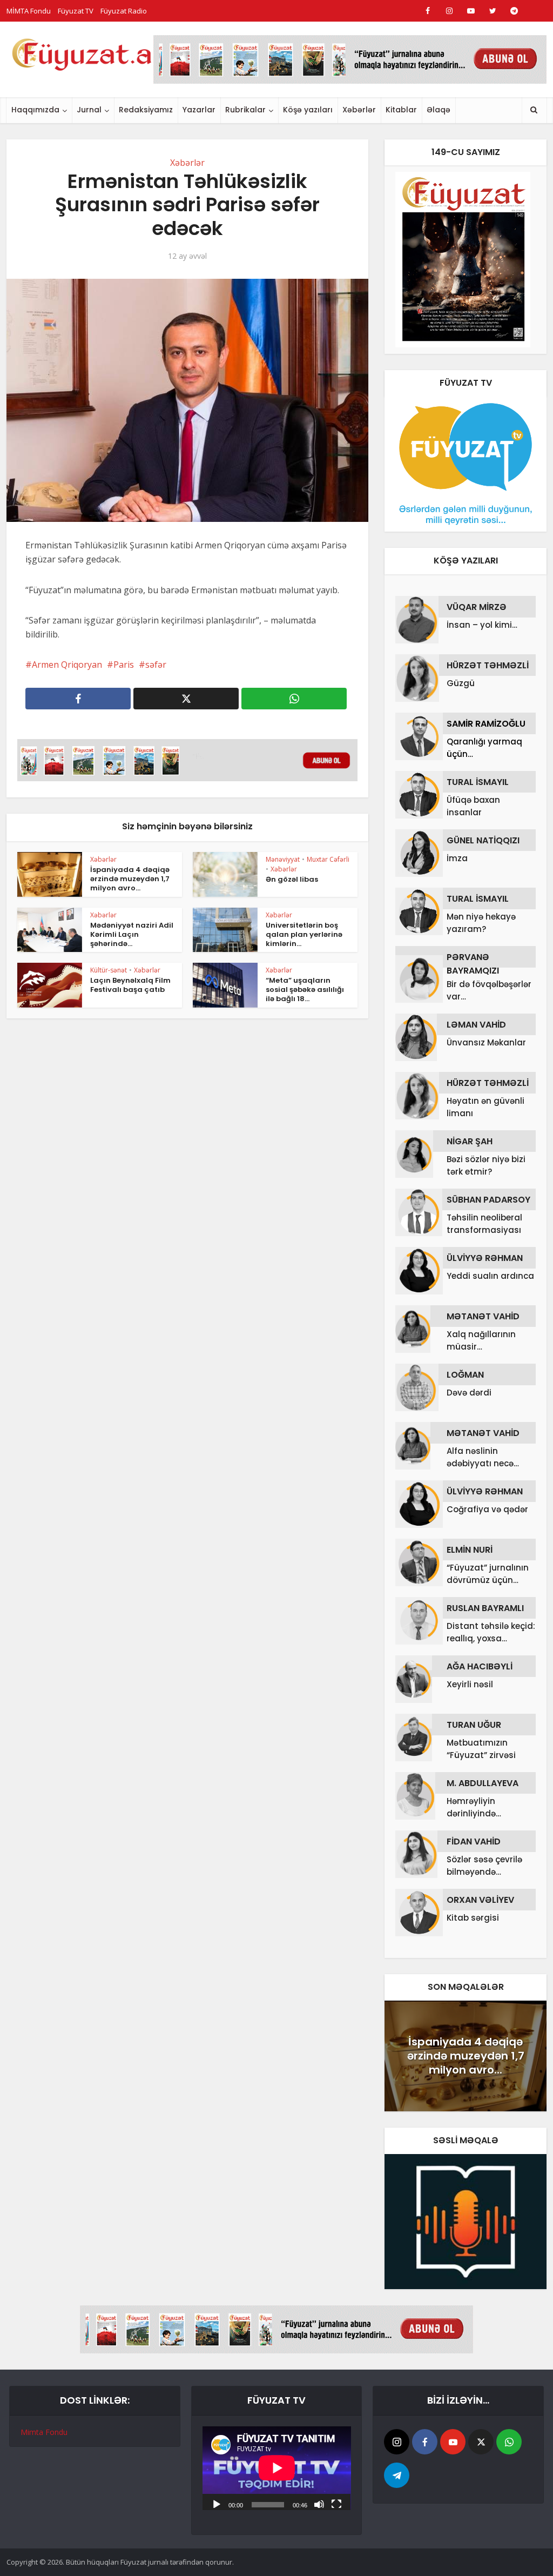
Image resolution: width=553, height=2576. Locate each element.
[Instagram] (397, 2442)
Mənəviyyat (283, 859)
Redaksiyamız (146, 110)
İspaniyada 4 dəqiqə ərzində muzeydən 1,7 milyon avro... (130, 879)
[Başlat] (217, 2504)
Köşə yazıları (308, 110)
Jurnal (89, 110)
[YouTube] (453, 2442)
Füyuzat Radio (124, 11)
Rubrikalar (245, 110)
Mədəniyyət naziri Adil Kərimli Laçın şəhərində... (132, 934)
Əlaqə (439, 110)
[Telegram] (397, 2475)
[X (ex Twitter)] (481, 2442)
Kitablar (401, 110)
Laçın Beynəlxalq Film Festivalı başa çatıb (130, 985)
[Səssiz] (319, 2504)
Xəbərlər (359, 110)
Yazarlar (199, 110)
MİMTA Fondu (29, 11)
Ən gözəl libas (292, 879)
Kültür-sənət (109, 970)
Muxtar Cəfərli (328, 859)
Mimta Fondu (44, 2432)
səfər (156, 665)
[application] (277, 2468)
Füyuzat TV (76, 11)
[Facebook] (425, 2442)
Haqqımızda (35, 110)
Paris (124, 665)
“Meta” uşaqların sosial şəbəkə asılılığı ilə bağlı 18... (305, 990)
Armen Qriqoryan (67, 665)
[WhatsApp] (509, 2442)
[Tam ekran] (336, 2504)
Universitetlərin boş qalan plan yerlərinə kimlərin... (304, 934)
